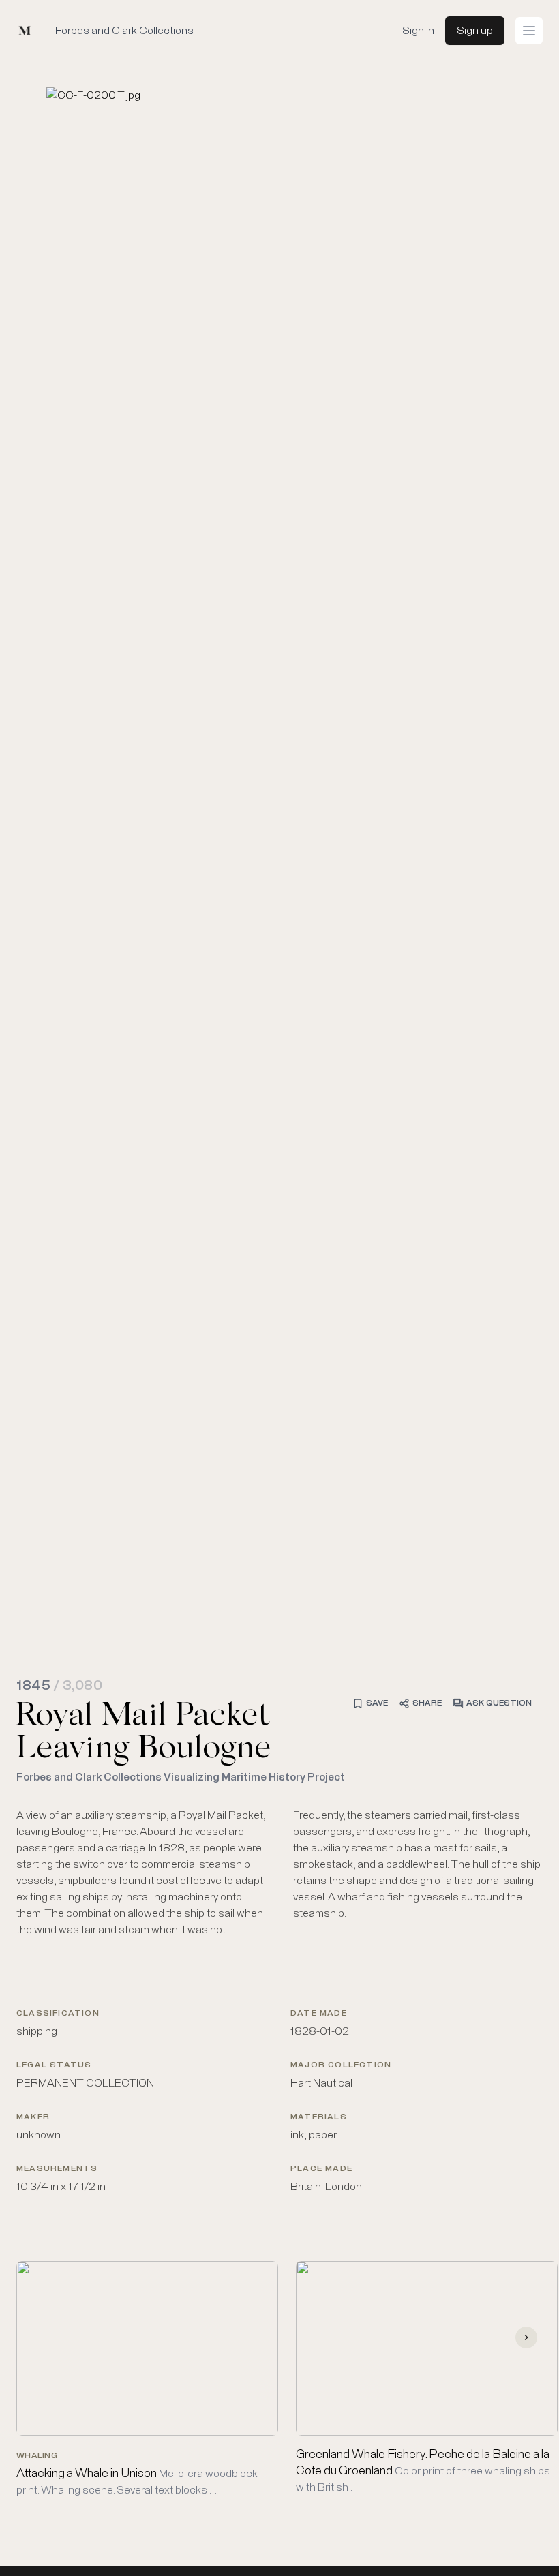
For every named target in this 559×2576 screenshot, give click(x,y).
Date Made (319, 2014)
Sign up (475, 31)
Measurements (57, 2169)
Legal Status (54, 2065)
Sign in (418, 31)
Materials (319, 2117)
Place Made (321, 2169)
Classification (58, 2014)
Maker (33, 2117)
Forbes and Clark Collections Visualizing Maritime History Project (181, 1777)
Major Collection (341, 2065)
